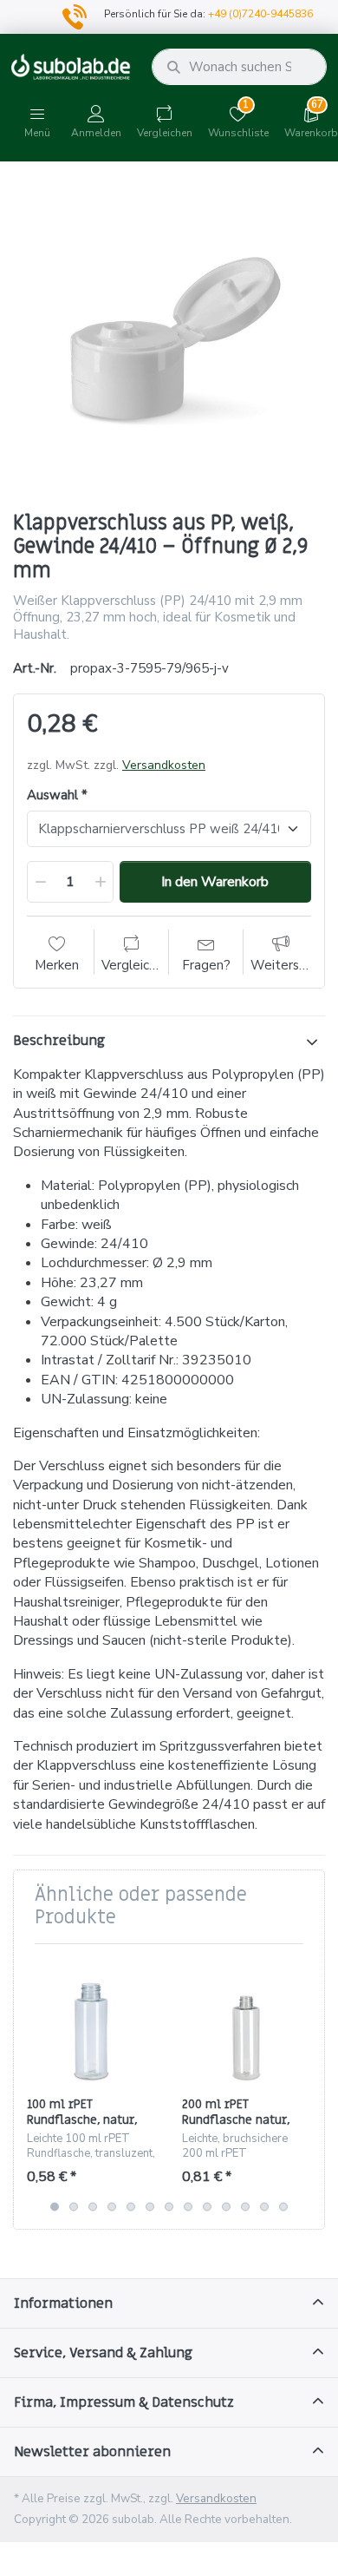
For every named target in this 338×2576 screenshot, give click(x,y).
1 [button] (55, 2206)
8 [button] (188, 2206)
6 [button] (150, 2206)
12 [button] (264, 2206)
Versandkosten (164, 765)
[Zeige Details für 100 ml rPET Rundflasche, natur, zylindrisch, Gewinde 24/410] (91, 2021)
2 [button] (74, 2206)
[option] (169, 338)
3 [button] (93, 2206)
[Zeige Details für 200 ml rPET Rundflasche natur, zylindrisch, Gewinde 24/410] (246, 2021)
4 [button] (112, 2206)
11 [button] (245, 2206)
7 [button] (169, 2206)
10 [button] (226, 2206)
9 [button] (207, 2206)
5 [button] (131, 2206)
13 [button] (283, 2206)
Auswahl (52, 795)
